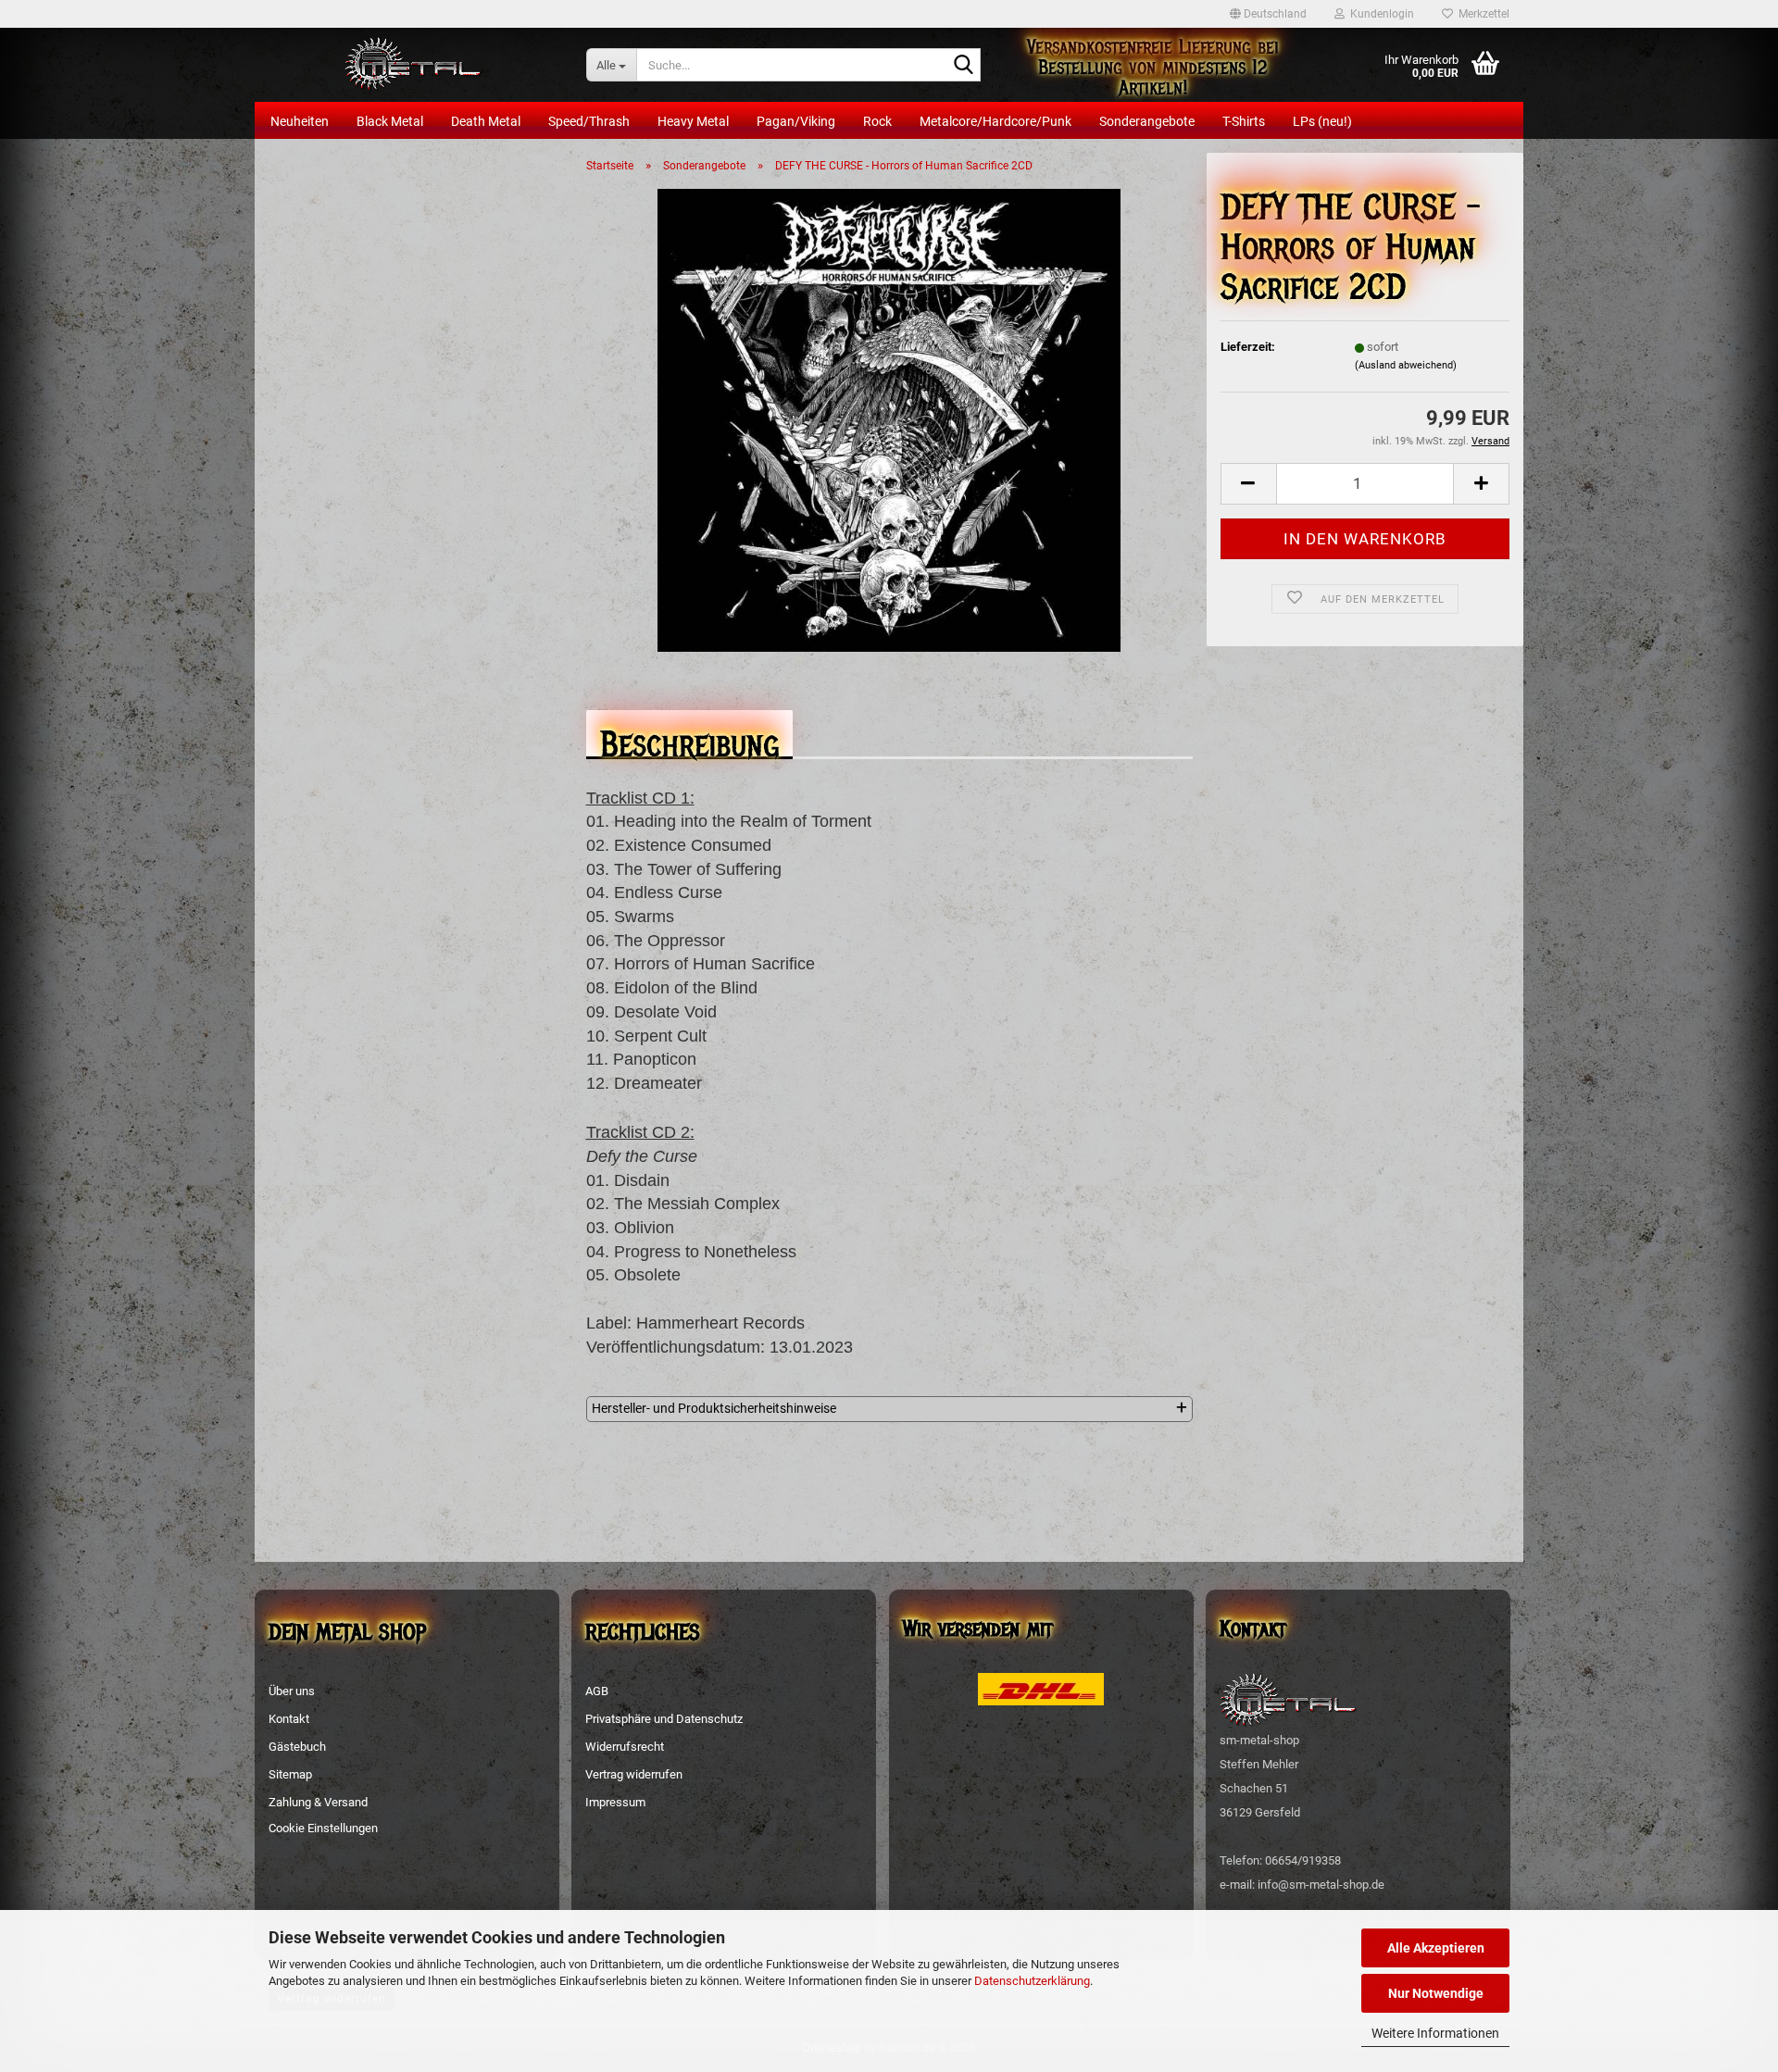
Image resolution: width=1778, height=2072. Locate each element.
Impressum (615, 1802)
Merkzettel (1481, 14)
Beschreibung (689, 739)
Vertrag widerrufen (634, 1774)
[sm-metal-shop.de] (413, 65)
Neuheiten (300, 121)
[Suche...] (963, 66)
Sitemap (290, 1774)
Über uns (292, 1691)
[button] (1268, 14)
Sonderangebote (1147, 121)
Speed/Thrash (589, 121)
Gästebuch (297, 1747)
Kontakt (289, 1719)
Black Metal (390, 121)
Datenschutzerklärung (1032, 1981)
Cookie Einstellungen (323, 1828)
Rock (877, 121)
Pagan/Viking (796, 121)
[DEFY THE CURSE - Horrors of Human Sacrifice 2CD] (889, 419)
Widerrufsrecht (625, 1747)
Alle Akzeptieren (1436, 1948)
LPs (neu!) (1322, 121)
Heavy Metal (693, 121)
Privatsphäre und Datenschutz (664, 1719)
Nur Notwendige (1436, 1993)
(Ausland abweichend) (1406, 365)
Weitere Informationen (1435, 2033)
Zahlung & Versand (318, 1802)
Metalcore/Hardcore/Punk (995, 121)
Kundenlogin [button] (1379, 14)
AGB (597, 1691)
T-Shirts (1244, 121)
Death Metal (486, 121)
